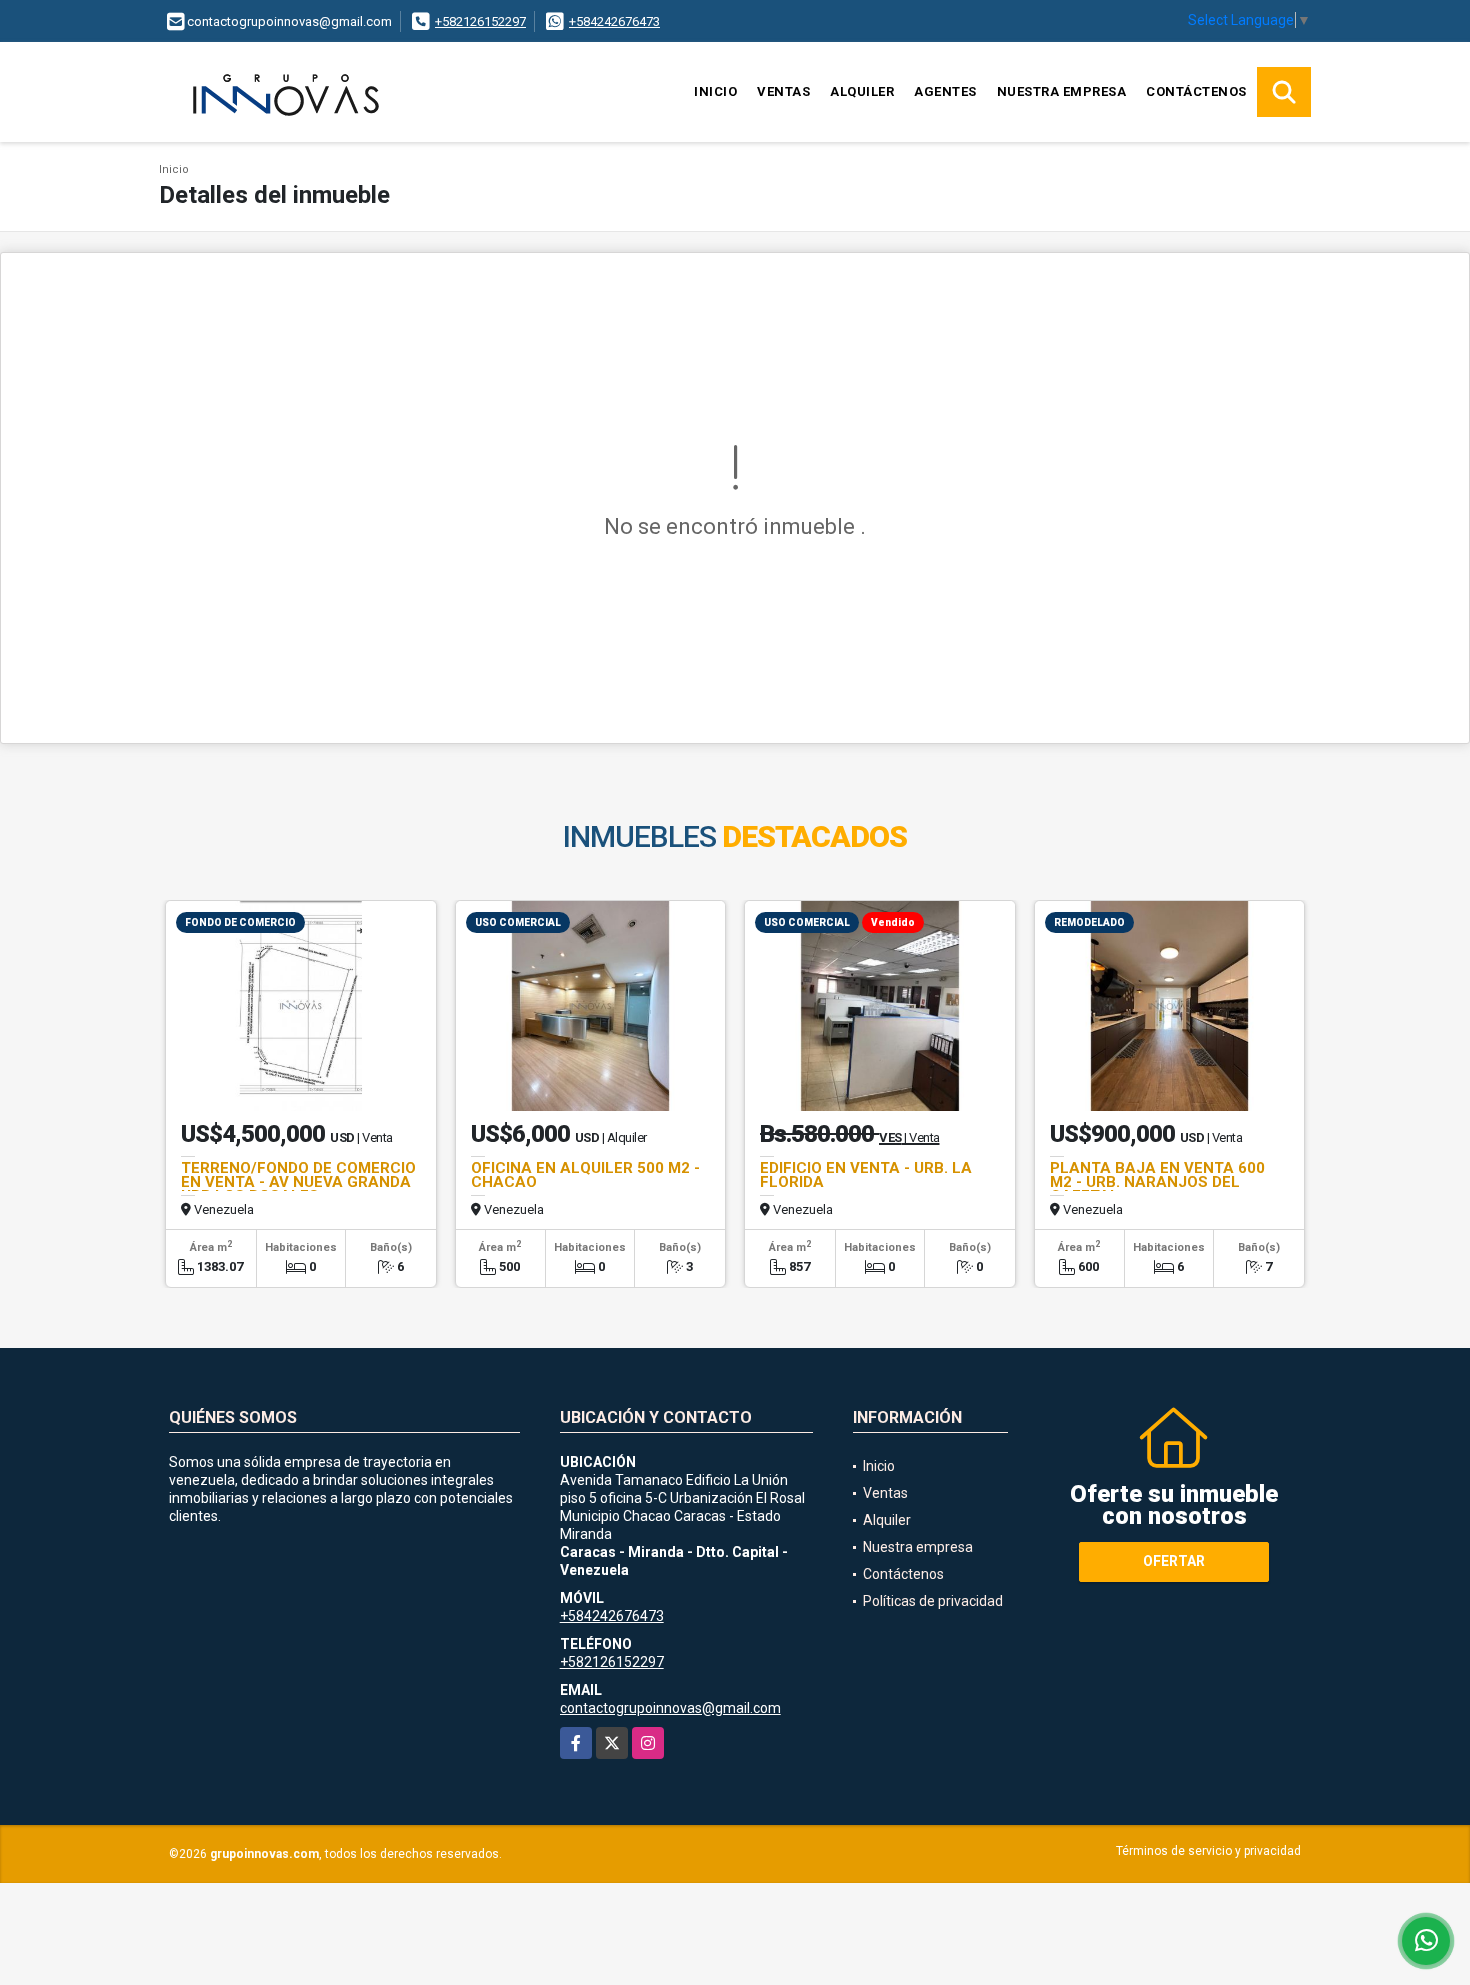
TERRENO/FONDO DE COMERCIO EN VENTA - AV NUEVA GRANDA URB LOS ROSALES (298, 1182)
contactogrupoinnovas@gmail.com (670, 1708)
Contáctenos (1196, 91)
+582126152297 (480, 21)
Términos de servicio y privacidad (1208, 1851)
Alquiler (862, 91)
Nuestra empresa (1062, 91)
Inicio (715, 91)
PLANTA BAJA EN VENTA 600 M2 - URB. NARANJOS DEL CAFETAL (1157, 1182)
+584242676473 (614, 21)
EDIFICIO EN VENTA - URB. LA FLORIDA (866, 1175)
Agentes (945, 91)
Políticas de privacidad (933, 1601)
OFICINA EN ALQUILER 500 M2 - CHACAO (585, 1175)
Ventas (783, 91)
